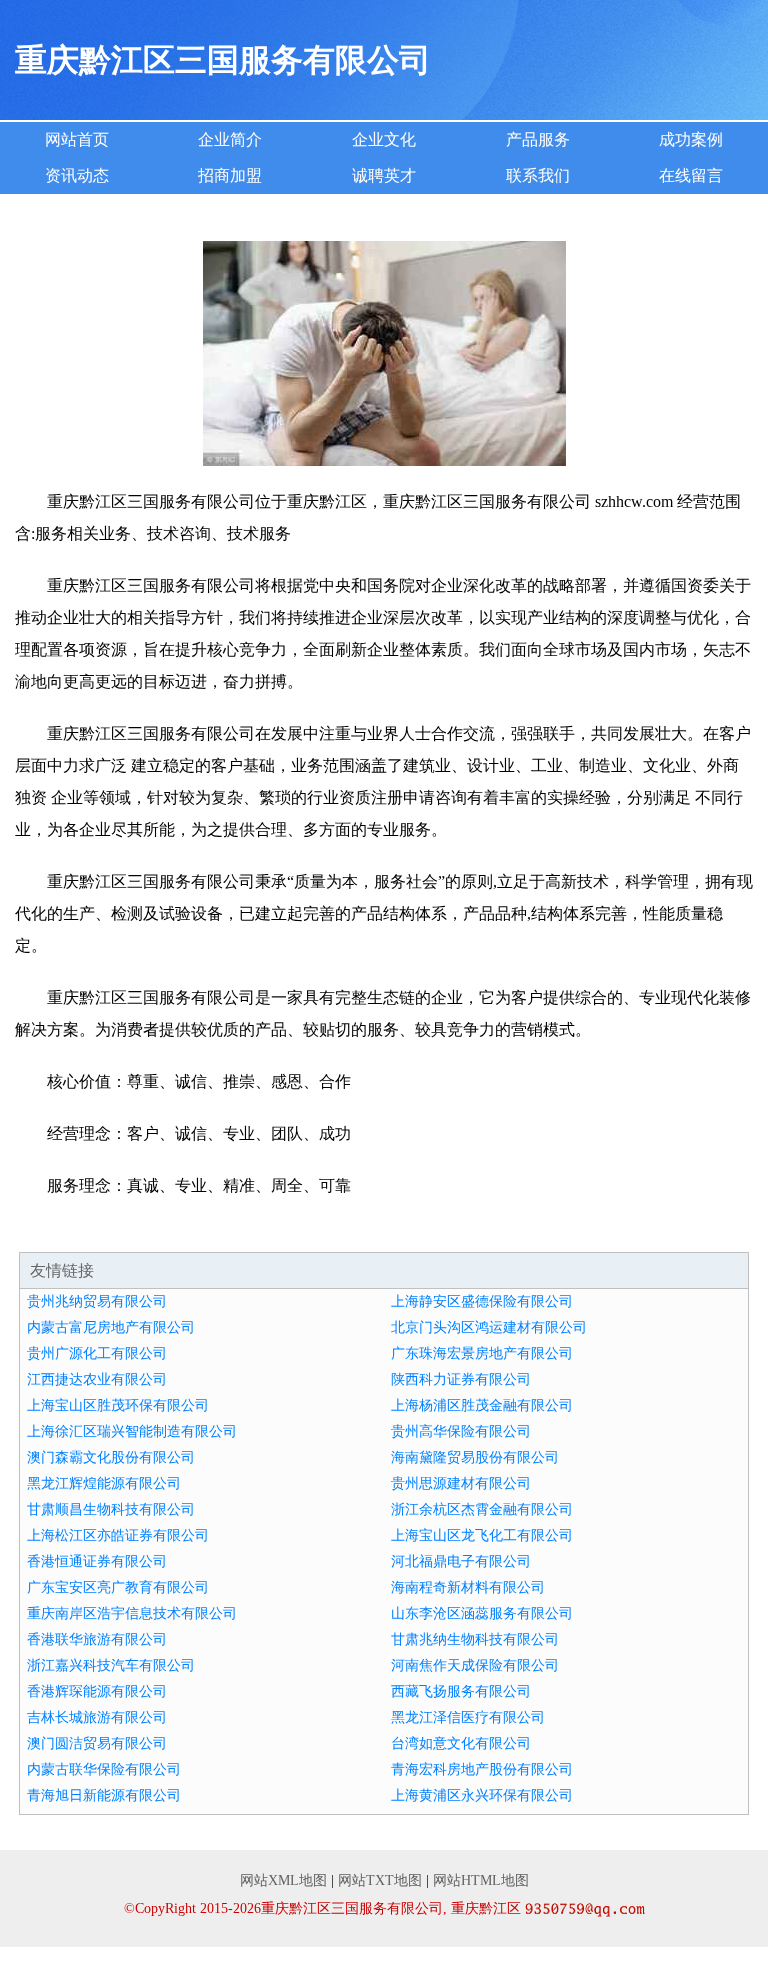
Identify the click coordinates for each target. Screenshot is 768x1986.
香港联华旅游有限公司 (97, 1639)
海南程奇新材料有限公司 (468, 1587)
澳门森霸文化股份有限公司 (111, 1457)
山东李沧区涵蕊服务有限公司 (482, 1613)
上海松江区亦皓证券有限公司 (118, 1535)
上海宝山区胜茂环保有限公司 (118, 1405)
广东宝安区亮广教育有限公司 (118, 1587)
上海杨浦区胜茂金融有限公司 (482, 1405)
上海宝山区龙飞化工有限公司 (482, 1535)
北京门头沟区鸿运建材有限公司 (489, 1327)
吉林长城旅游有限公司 (97, 1717)
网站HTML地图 (481, 1880)
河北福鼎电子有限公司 (461, 1561)
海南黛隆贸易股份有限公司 (475, 1457)
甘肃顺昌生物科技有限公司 (111, 1509)
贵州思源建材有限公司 (461, 1483)
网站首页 (77, 139)
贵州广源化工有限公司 (97, 1353)
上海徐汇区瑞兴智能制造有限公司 (132, 1431)
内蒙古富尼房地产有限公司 (111, 1327)
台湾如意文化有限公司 (461, 1743)
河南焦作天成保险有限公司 (475, 1665)
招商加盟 (230, 175)
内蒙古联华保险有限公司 (104, 1769)
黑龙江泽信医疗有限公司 (468, 1717)
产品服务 (538, 139)
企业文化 (384, 139)
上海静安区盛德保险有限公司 (482, 1301)
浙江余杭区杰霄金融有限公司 (482, 1509)
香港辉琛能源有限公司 (97, 1691)
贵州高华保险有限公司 (461, 1431)
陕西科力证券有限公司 (461, 1379)
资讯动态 (77, 175)
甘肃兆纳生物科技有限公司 (475, 1639)
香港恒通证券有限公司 (97, 1561)
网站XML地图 (283, 1880)
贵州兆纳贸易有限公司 (97, 1301)
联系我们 (538, 175)
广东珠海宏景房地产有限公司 (482, 1353)
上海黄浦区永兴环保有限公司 (482, 1795)
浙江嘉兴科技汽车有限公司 (111, 1665)
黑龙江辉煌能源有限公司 (104, 1483)
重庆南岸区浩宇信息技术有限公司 (132, 1613)
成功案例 (691, 139)
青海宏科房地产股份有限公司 (482, 1769)
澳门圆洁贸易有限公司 (97, 1743)
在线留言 (691, 175)
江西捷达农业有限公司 (97, 1379)
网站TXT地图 (380, 1880)
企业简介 (230, 139)
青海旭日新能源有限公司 (104, 1795)
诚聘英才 (384, 175)
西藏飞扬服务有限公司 (461, 1691)
